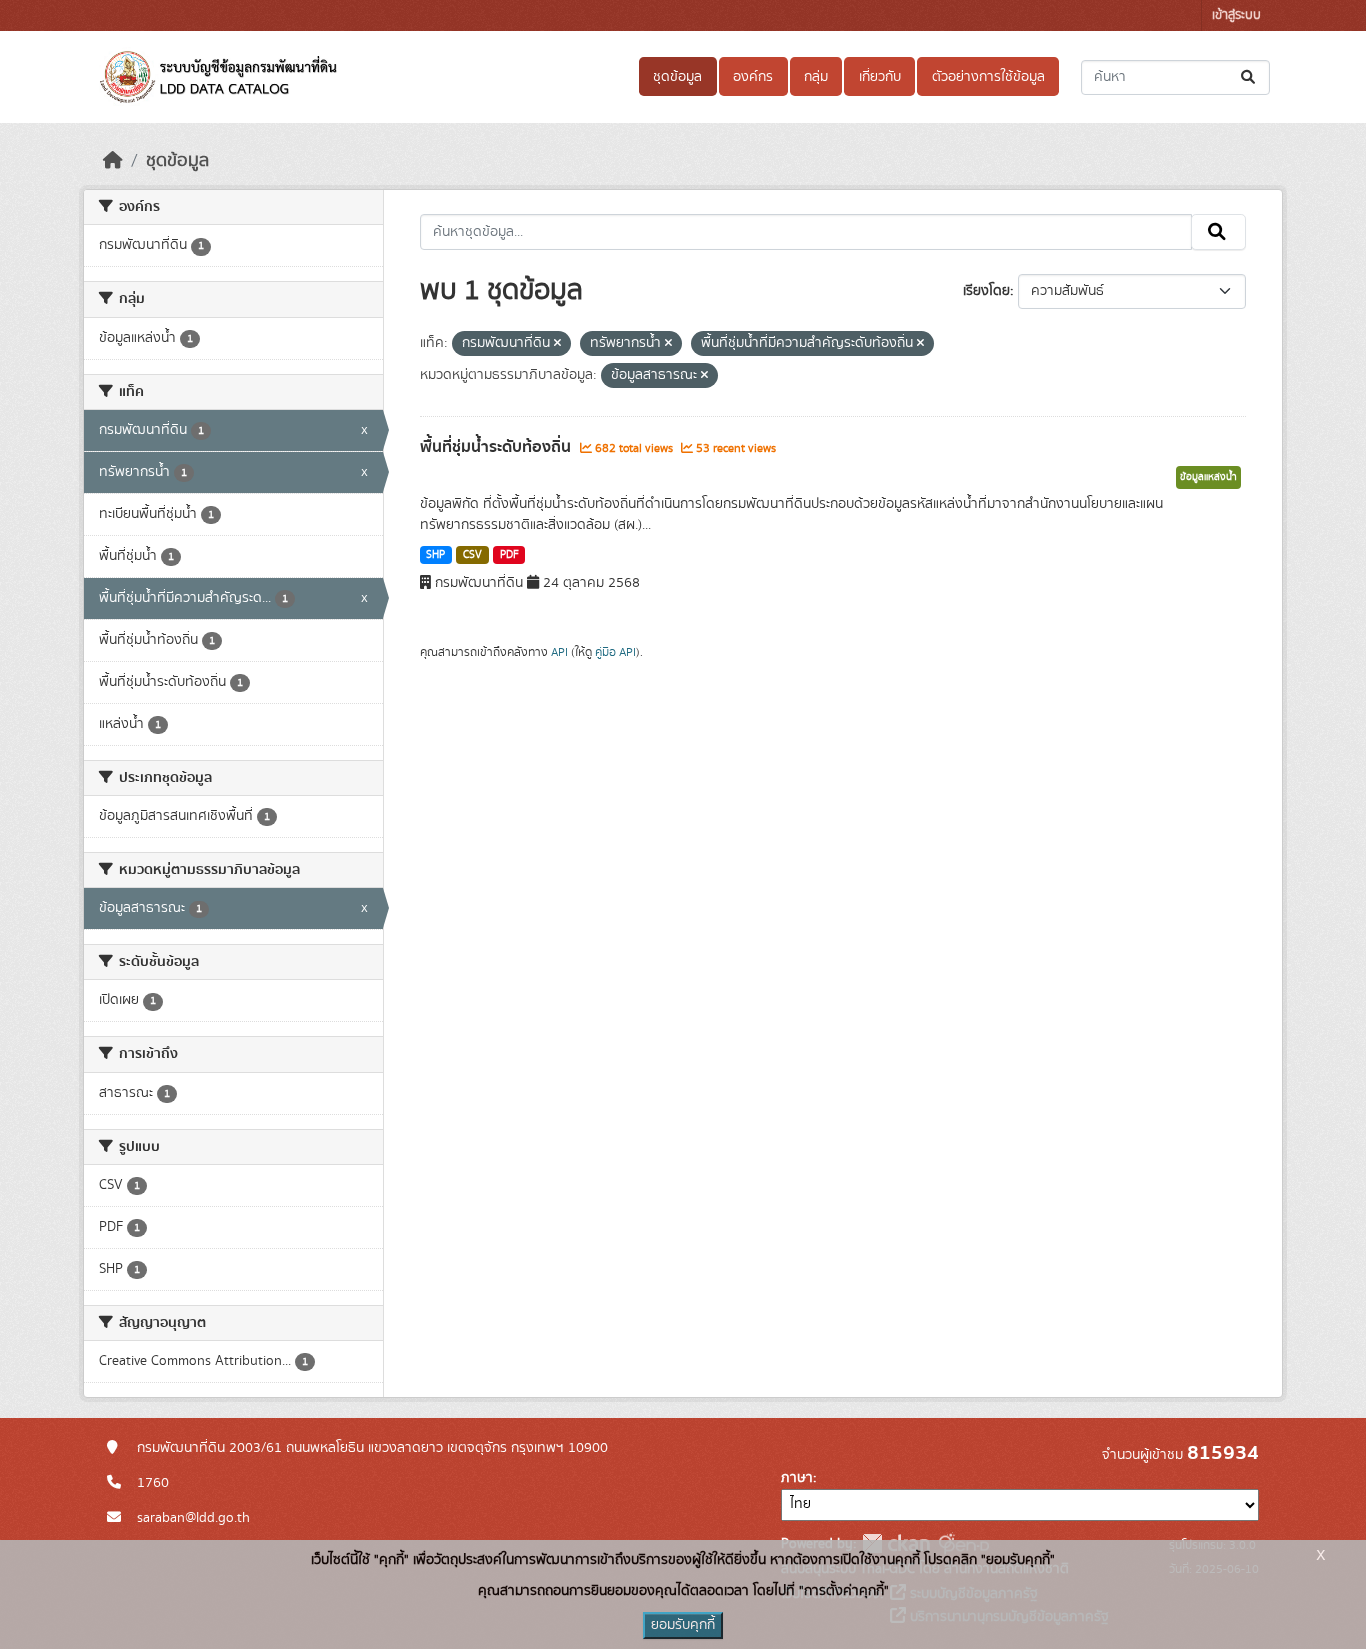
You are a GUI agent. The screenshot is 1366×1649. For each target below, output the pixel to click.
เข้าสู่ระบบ (1236, 15)
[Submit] (1249, 77)
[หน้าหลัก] (113, 161)
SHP (435, 555)
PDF (509, 555)
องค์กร (753, 77)
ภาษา (797, 1478)
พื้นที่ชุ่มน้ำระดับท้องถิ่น (497, 447)
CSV (472, 555)
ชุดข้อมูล (677, 77)
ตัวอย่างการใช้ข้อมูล (988, 77)
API (559, 652)
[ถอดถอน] (557, 344)
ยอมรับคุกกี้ (683, 1625)
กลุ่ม (816, 77)
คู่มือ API (615, 652)
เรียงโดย (986, 291)
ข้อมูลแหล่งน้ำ (1208, 477)
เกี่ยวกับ (880, 77)
